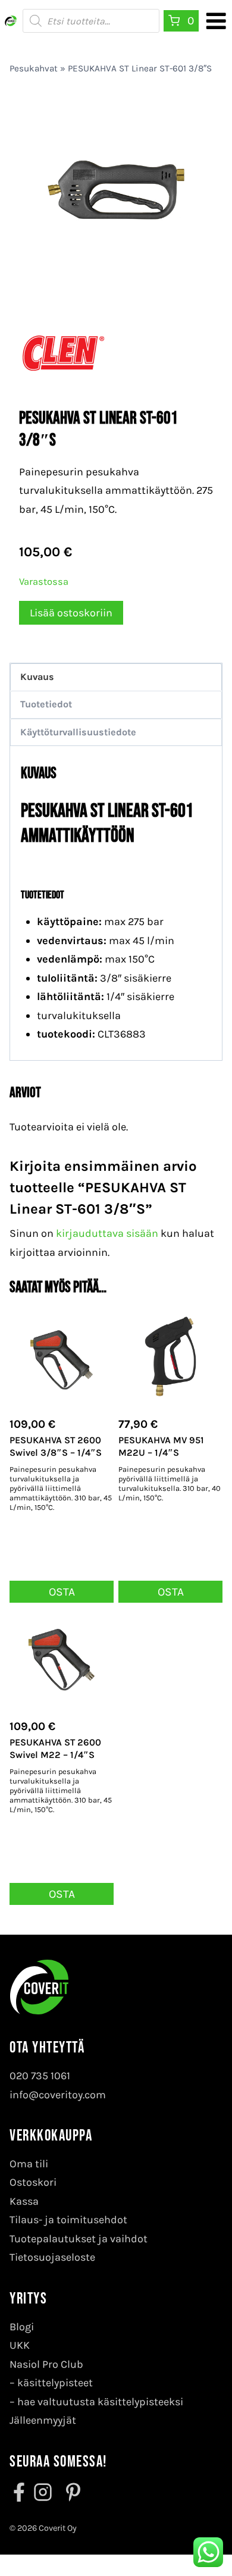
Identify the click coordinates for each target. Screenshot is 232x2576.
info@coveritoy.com (58, 2095)
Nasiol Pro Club (46, 2364)
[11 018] (116, 193)
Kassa (24, 2201)
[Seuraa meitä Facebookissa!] (20, 2492)
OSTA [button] (62, 1592)
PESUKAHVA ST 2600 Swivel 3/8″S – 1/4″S (56, 1446)
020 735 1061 (40, 2076)
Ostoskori (33, 2182)
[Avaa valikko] (216, 21)
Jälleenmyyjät (43, 2420)
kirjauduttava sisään (107, 1233)
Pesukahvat (34, 68)
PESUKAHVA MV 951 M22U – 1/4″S (161, 1446)
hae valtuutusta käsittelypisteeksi (100, 2402)
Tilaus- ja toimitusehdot (68, 2220)
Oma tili (29, 2164)
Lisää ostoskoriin (71, 613)
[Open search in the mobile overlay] (91, 21)
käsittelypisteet (55, 2383)
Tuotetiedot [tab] (46, 704)
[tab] (116, 277)
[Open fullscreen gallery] (201, 278)
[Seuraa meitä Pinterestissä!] (70, 2492)
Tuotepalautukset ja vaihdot (79, 2239)
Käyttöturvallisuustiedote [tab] (78, 732)
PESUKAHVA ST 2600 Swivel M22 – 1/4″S (55, 1748)
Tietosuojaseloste (52, 2257)
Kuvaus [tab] (37, 677)
